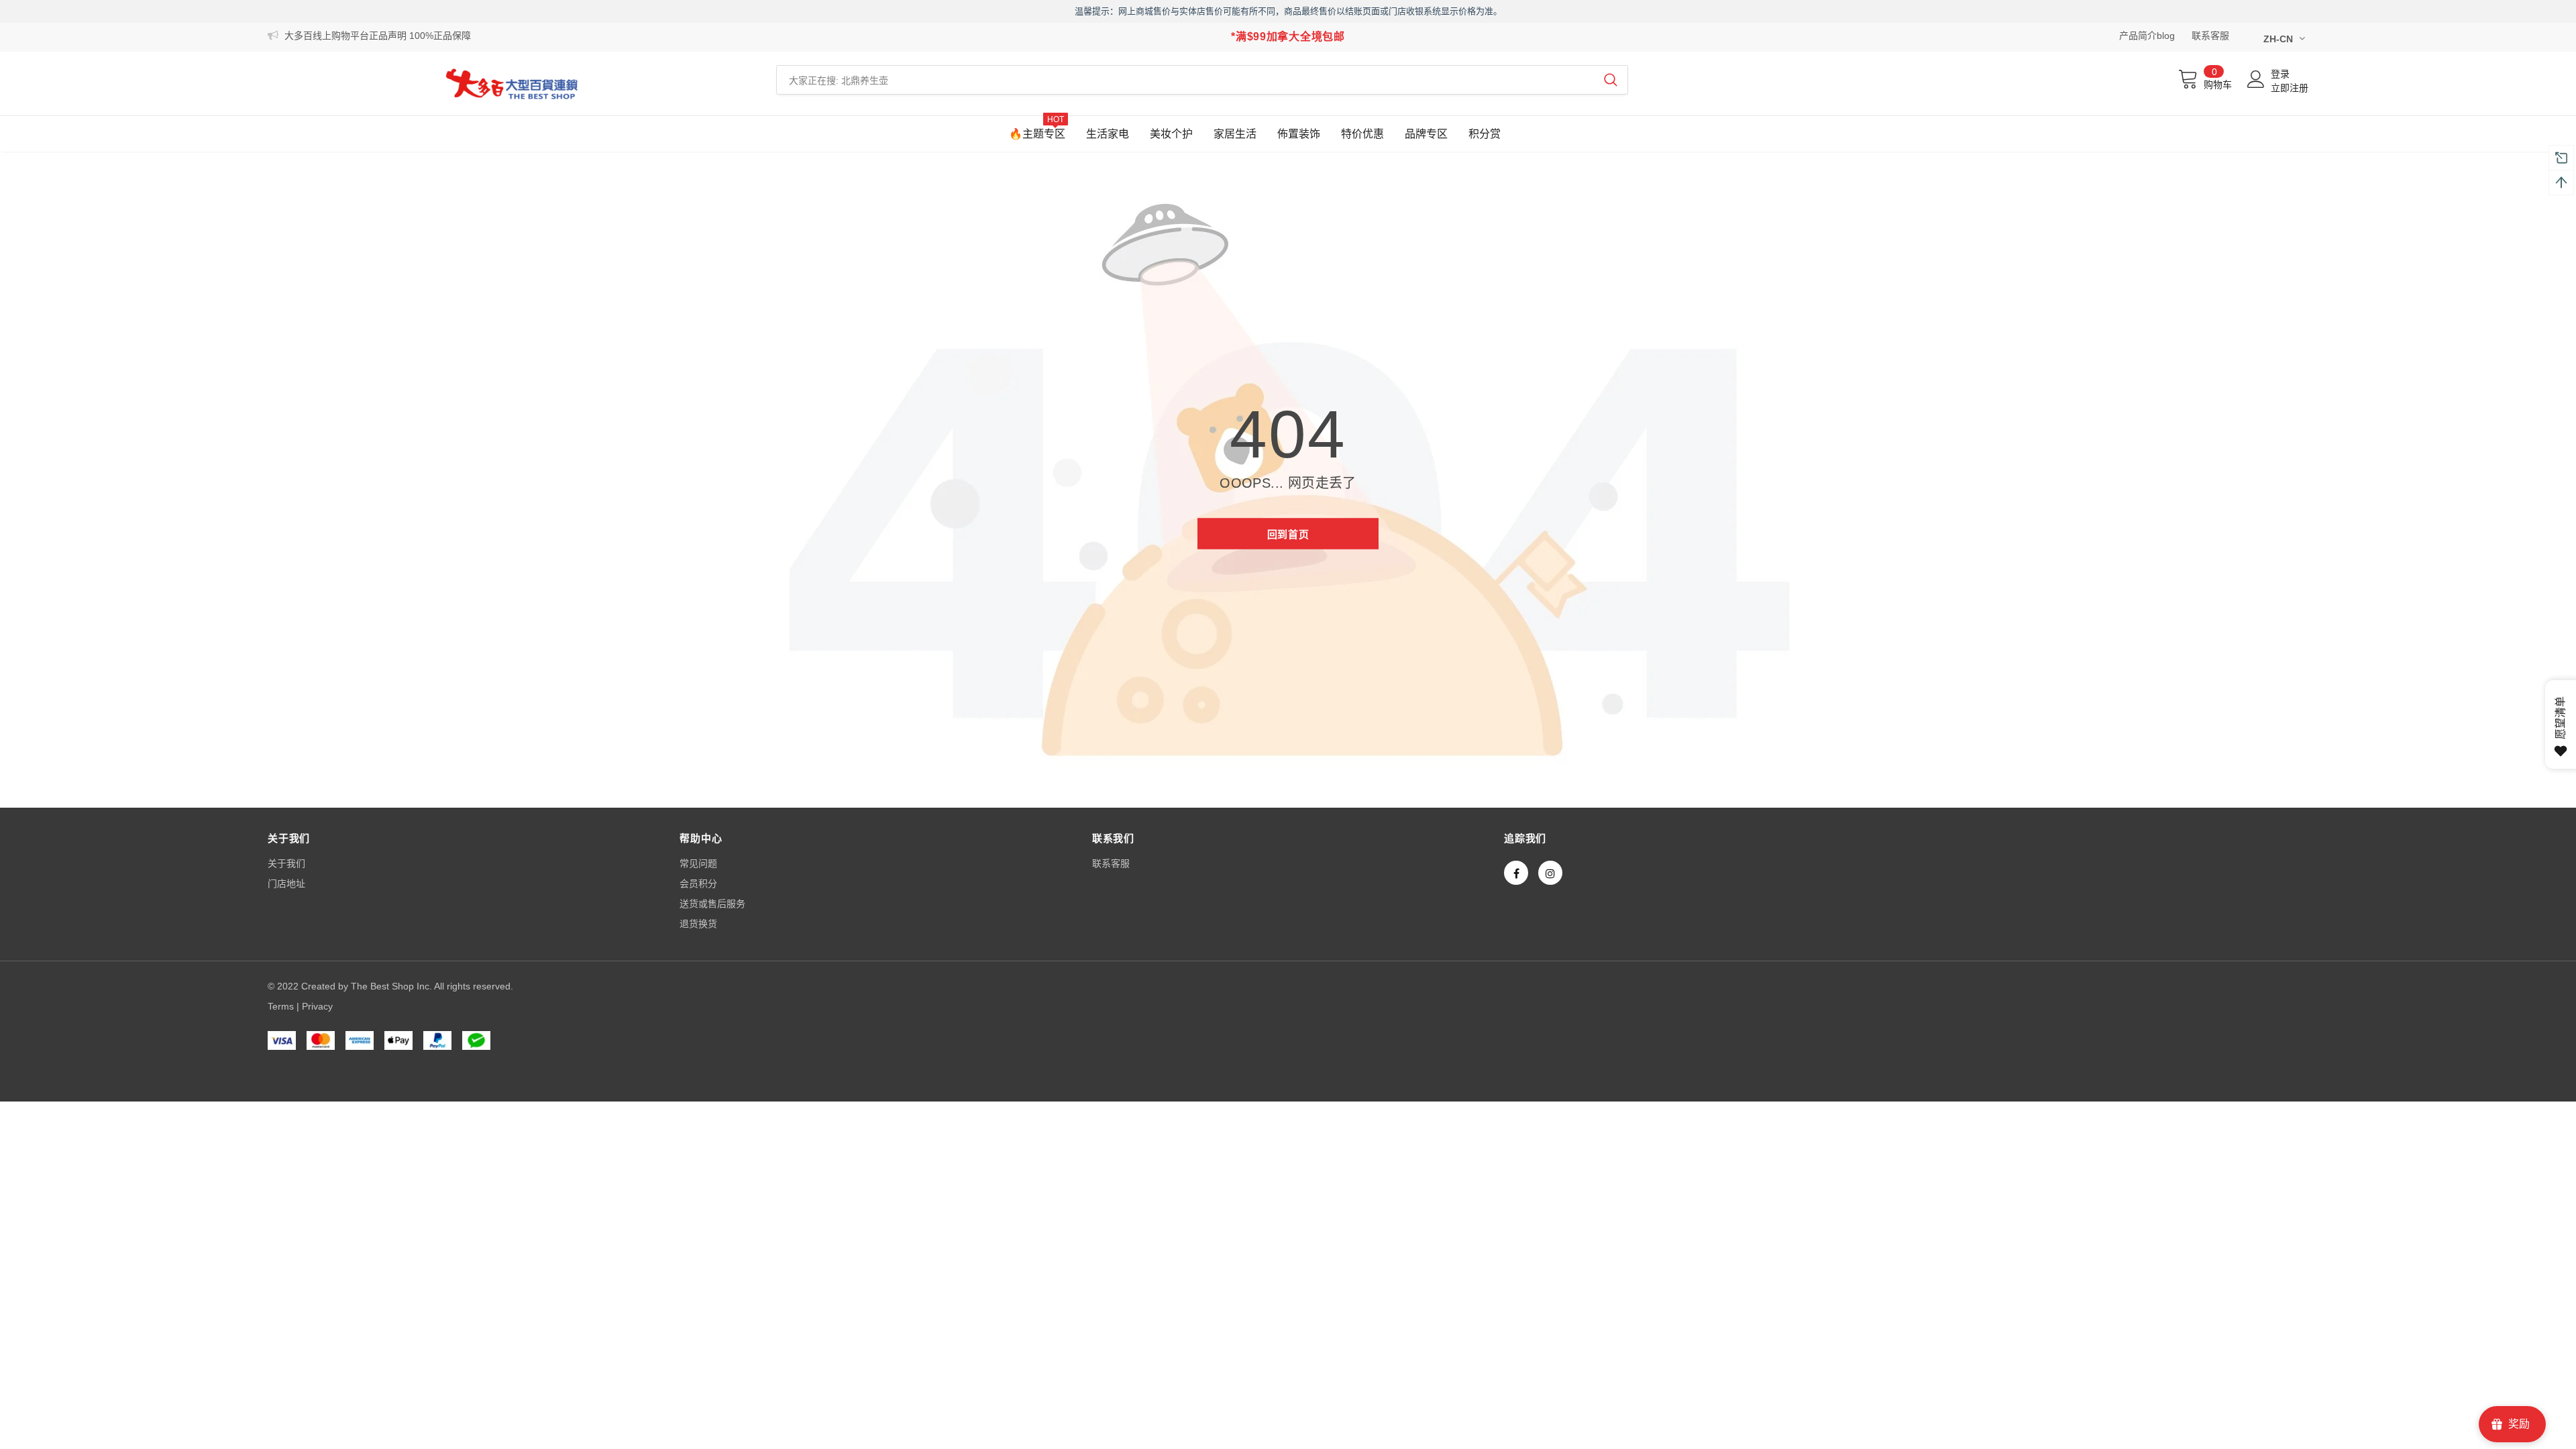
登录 (2280, 74)
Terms (281, 1006)
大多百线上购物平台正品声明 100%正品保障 (378, 36)
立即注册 (2290, 88)
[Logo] (512, 84)
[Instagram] (1550, 873)
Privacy (317, 1006)
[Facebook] (1516, 873)
